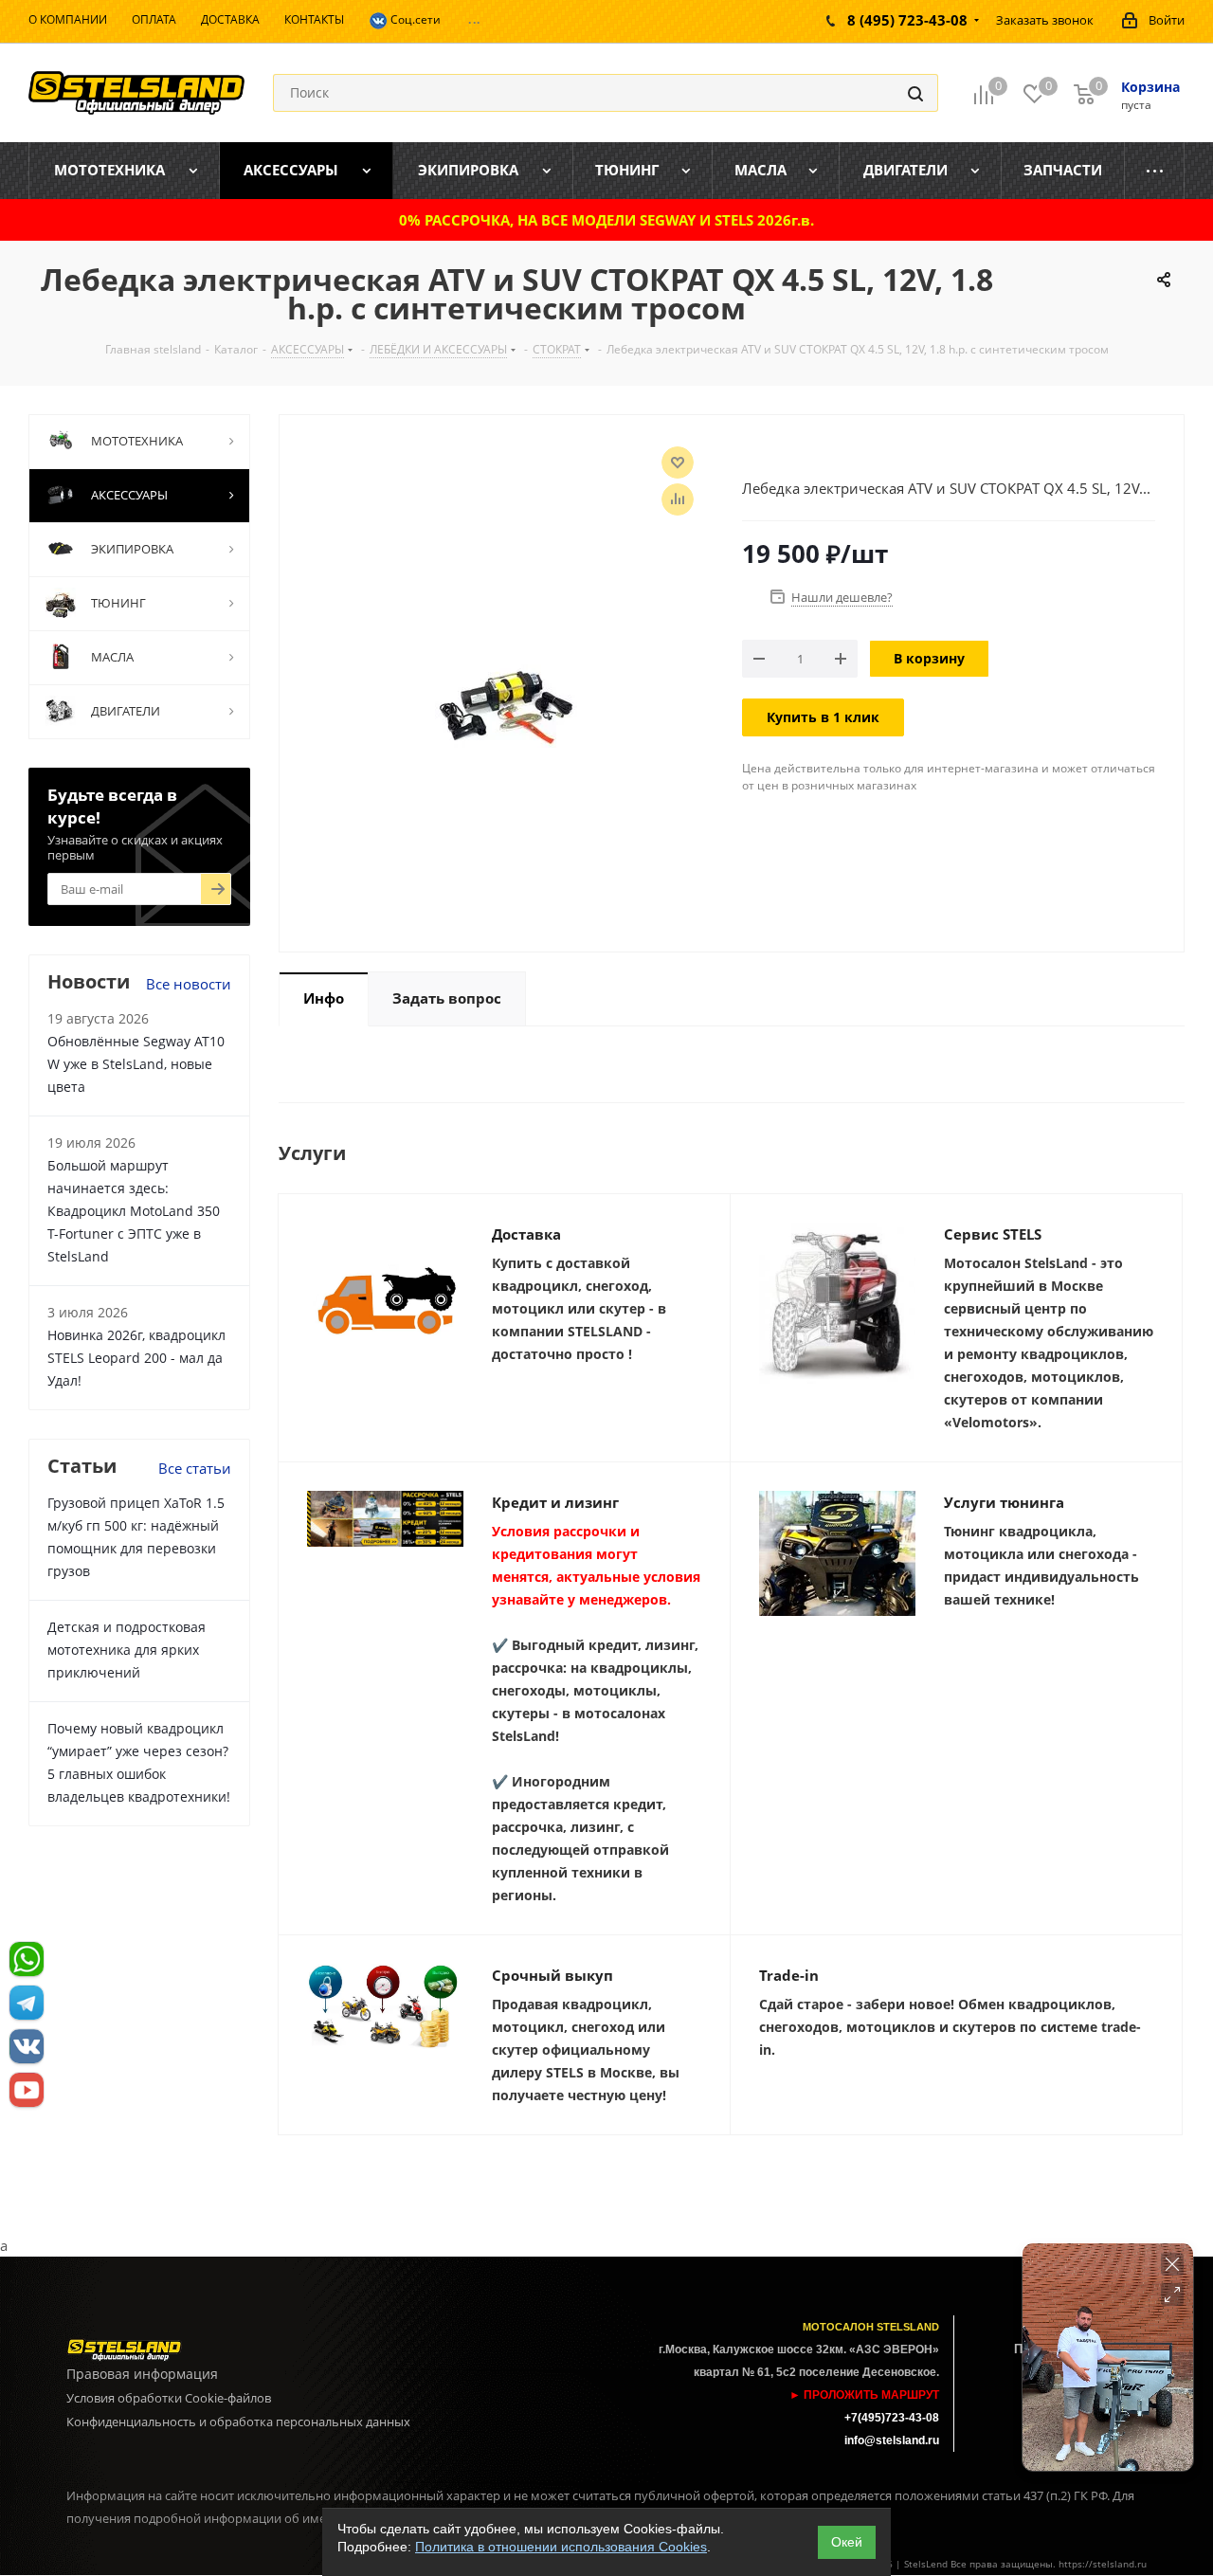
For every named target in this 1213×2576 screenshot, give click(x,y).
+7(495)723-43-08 (892, 2418)
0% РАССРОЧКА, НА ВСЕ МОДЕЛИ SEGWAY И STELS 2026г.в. (606, 220)
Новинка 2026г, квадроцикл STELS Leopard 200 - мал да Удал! (136, 1358)
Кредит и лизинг (555, 1502)
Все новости (189, 984)
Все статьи (195, 1468)
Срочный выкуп (552, 1975)
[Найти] (915, 93)
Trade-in (789, 1975)
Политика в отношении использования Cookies (561, 2547)
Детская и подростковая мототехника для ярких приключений (127, 1650)
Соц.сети (414, 19)
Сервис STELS (993, 1234)
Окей (847, 2542)
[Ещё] (1155, 171)
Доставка (526, 1234)
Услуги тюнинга (1004, 1502)
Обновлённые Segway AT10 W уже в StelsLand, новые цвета (136, 1064)
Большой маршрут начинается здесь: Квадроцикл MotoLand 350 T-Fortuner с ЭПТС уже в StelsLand (134, 1211)
